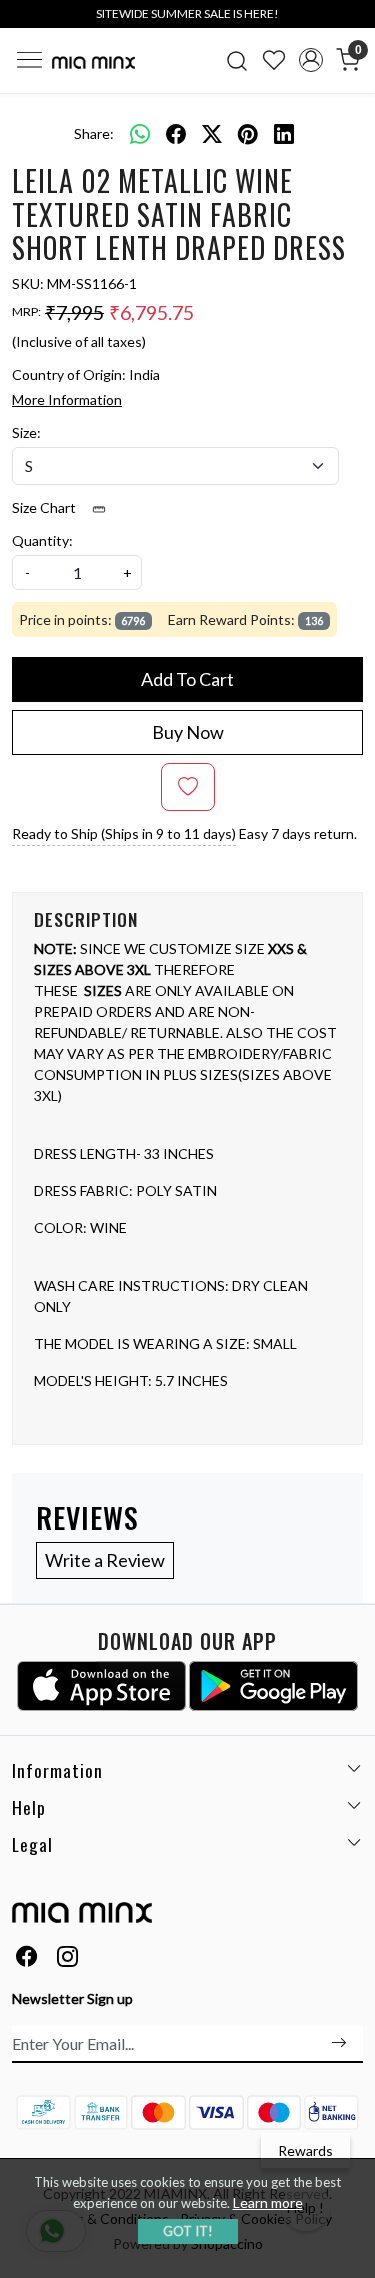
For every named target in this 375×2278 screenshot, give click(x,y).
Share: (94, 133)
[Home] (93, 62)
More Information (67, 399)
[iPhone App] (101, 1686)
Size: (26, 432)
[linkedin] (284, 133)
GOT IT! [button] (188, 2231)
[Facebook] (27, 1958)
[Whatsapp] (140, 133)
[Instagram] (68, 1958)
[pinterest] (248, 133)
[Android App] (273, 1686)
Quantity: (42, 540)
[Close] (353, 22)
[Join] (339, 2043)
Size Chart (45, 507)
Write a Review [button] (105, 1560)
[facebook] (176, 133)
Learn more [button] (268, 2202)
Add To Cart (187, 679)
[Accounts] (310, 60)
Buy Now (188, 732)
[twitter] (212, 133)
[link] (237, 60)
